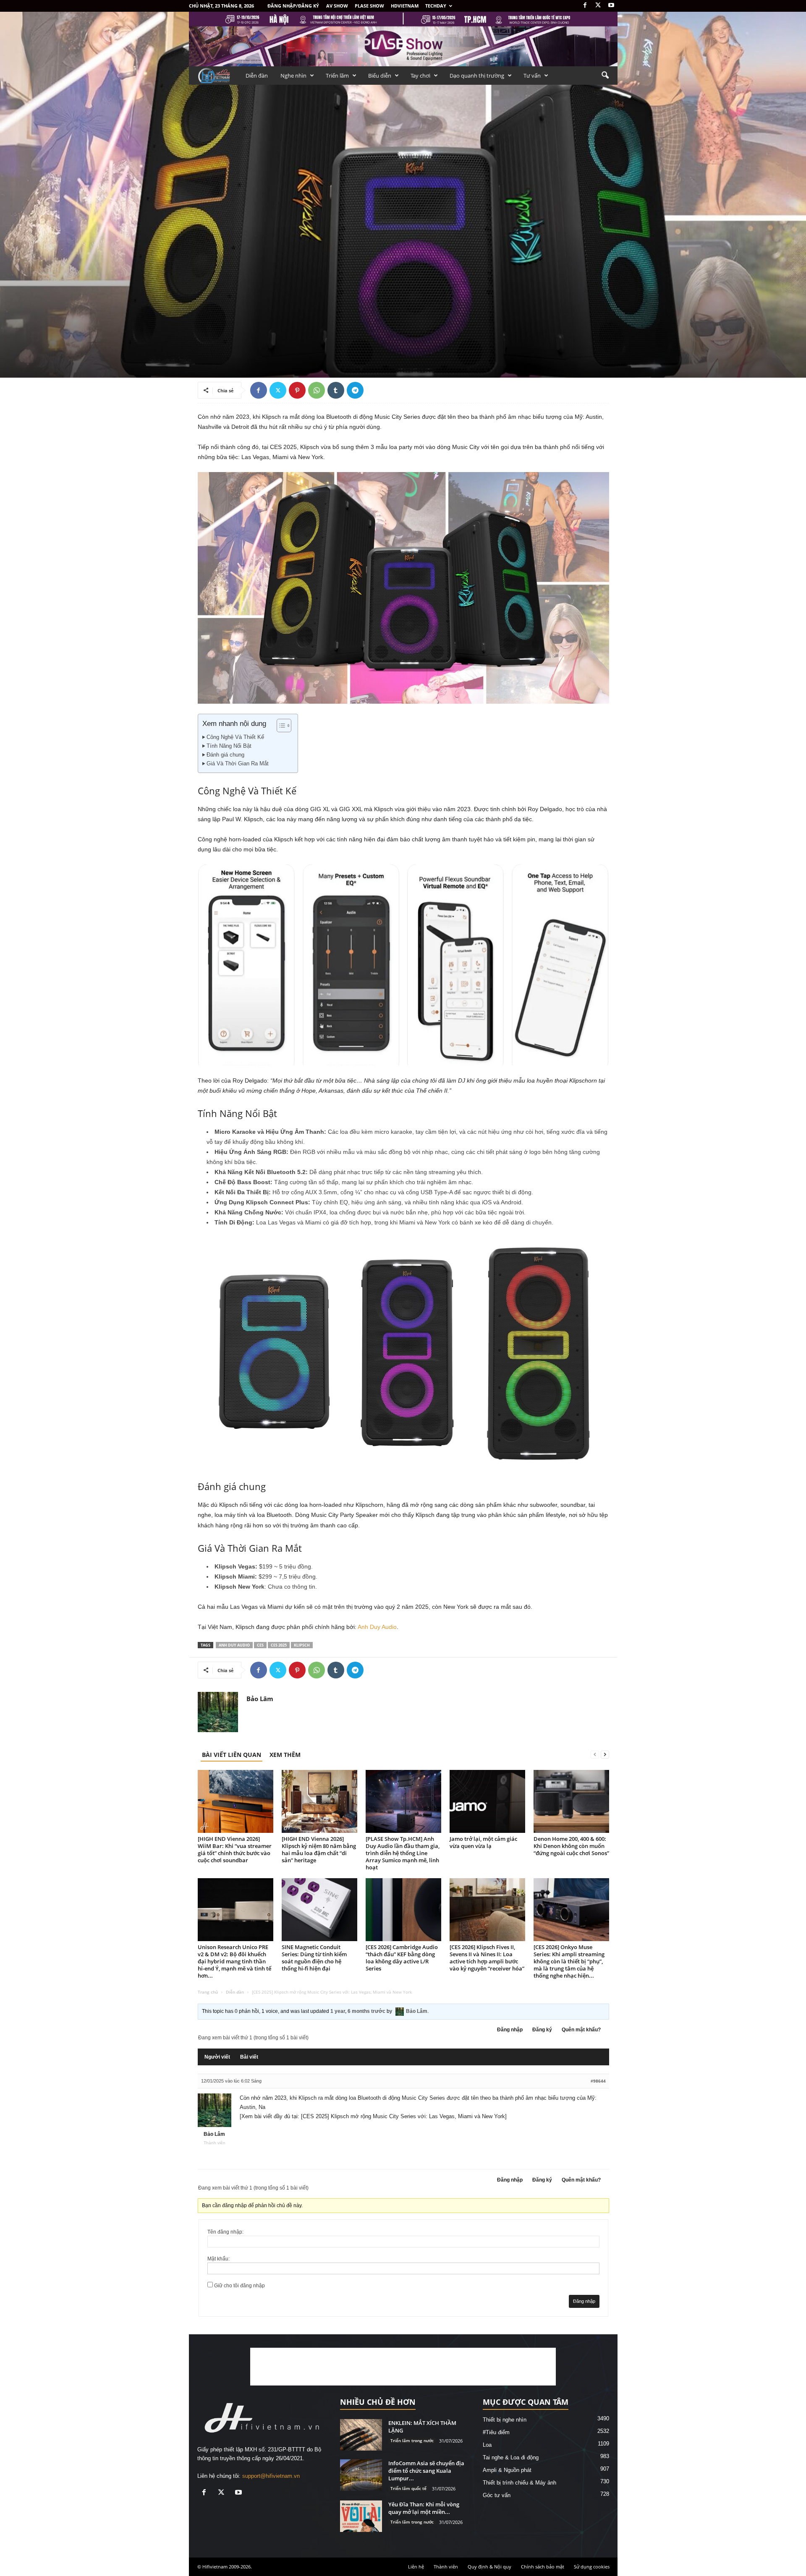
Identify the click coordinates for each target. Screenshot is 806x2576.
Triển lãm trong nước (412, 2440)
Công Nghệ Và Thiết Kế (235, 737)
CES (260, 1645)
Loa (487, 2445)
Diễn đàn (257, 76)
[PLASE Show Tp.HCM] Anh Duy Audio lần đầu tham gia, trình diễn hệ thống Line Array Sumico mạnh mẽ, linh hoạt (403, 1853)
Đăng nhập (510, 2030)
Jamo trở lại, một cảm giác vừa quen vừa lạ (483, 1842)
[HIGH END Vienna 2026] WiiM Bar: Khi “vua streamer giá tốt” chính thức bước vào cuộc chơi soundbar (235, 1849)
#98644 (598, 2081)
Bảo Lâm (215, 337)
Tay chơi (420, 76)
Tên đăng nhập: (225, 2232)
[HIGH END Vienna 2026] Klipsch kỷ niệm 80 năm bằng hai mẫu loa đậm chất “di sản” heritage (319, 1849)
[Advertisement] (403, 2367)
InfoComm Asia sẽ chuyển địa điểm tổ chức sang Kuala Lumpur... (426, 2471)
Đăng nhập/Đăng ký (293, 6)
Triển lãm (337, 76)
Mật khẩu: (219, 2259)
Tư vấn (532, 76)
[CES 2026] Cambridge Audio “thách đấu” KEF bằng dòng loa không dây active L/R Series (402, 1958)
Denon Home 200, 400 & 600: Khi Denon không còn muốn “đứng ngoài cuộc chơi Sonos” (571, 1846)
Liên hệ (416, 2567)
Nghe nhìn (293, 76)
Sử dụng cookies (592, 2567)
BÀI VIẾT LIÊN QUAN (232, 1755)
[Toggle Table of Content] (280, 726)
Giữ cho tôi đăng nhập (239, 2286)
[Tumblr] (336, 390)
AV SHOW (337, 6)
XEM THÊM (285, 1755)
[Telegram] (355, 390)
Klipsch (302, 1645)
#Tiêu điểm (496, 2432)
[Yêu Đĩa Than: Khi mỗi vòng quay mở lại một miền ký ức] (361, 2516)
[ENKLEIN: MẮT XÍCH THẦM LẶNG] (361, 2435)
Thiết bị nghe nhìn (219, 251)
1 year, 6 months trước (358, 2011)
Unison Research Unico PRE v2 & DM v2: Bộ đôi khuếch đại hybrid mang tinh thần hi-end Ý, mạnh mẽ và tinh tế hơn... (234, 1961)
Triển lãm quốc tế (408, 2488)
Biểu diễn (380, 76)
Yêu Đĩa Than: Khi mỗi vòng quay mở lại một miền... (424, 2508)
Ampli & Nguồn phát (507, 2470)
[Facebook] (585, 6)
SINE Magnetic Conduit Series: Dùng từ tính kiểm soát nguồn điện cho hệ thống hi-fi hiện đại (314, 1958)
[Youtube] (611, 6)
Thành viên (446, 2567)
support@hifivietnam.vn (271, 2476)
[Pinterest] (297, 390)
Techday (436, 6)
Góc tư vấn (497, 2495)
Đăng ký (542, 2030)
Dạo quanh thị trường (477, 76)
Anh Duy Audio (377, 1627)
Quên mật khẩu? (581, 2030)
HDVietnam (405, 6)
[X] (598, 6)
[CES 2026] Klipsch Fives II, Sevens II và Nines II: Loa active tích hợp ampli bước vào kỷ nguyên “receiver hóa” (487, 1958)
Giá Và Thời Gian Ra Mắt (238, 764)
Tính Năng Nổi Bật (229, 746)
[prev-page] (595, 1755)
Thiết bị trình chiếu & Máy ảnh (519, 2483)
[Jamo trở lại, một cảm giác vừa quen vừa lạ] (487, 1801)
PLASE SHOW (369, 6)
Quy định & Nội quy (489, 2567)
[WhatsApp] (317, 390)
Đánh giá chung (225, 755)
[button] (605, 76)
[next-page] (605, 1755)
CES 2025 (279, 1645)
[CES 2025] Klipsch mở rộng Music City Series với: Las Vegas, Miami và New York (403, 2116)
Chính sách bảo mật (543, 2567)
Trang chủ (208, 1992)
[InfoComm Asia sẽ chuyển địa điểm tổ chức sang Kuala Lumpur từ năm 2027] (361, 2475)
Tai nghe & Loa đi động (270, 251)
